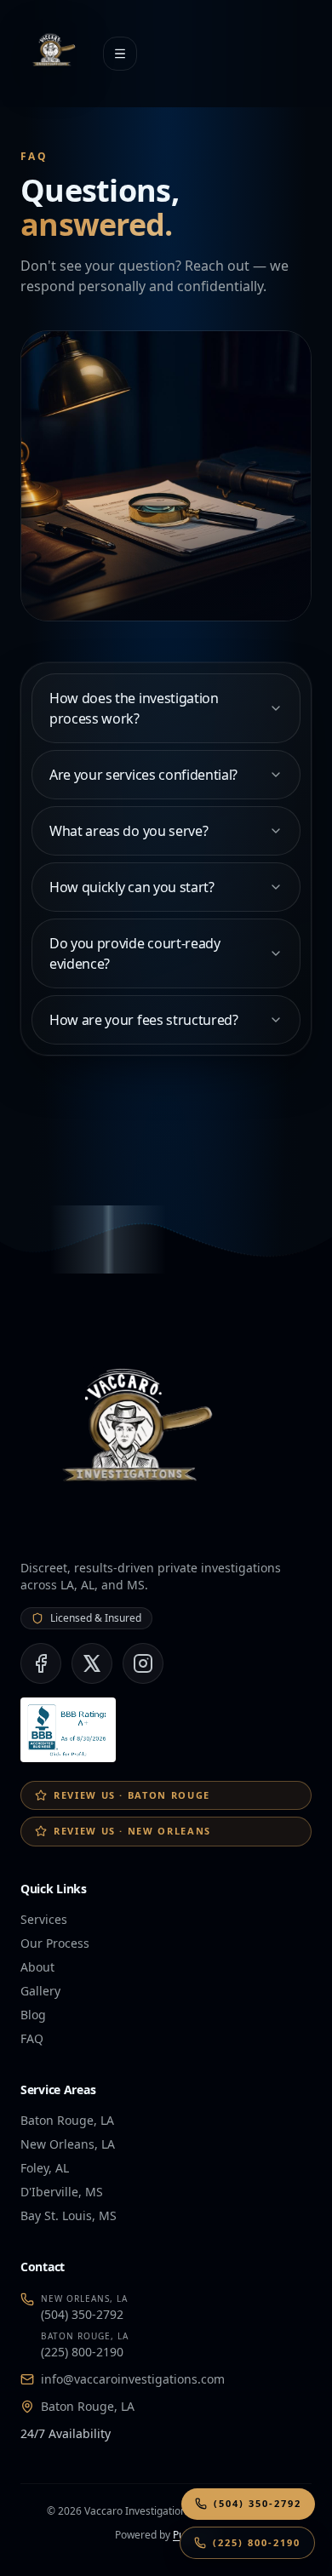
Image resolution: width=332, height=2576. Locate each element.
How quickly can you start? (132, 887)
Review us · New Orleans (132, 1831)
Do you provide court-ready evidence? (135, 953)
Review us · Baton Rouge (132, 1795)
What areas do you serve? (129, 831)
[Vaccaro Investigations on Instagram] (143, 1663)
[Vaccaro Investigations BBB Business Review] (68, 1730)
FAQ (32, 2038)
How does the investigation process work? (134, 708)
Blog (33, 2015)
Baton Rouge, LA (88, 2406)
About (37, 1967)
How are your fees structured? (144, 1020)
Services (44, 1919)
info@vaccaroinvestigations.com (133, 2379)
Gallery (40, 1991)
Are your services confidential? (143, 775)
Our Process (55, 1943)
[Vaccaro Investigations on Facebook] (41, 1663)
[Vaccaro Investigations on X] (92, 1663)
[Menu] (120, 54)
